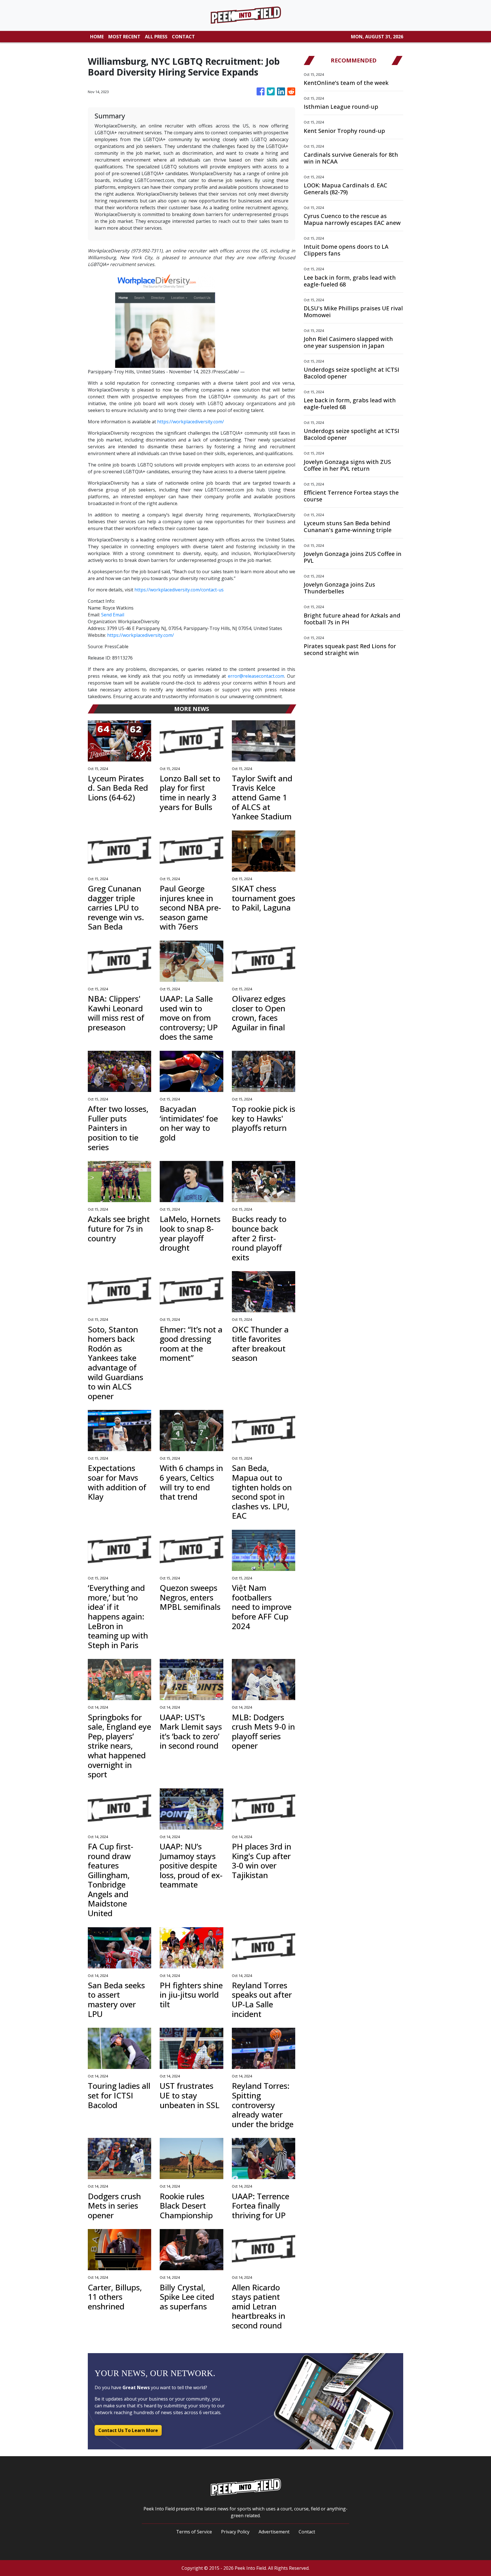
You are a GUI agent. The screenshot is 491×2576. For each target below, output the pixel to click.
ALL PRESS (156, 37)
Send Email (113, 615)
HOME (97, 37)
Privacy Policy (235, 2532)
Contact (307, 2532)
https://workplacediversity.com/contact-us (179, 590)
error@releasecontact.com (256, 676)
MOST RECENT (124, 37)
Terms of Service (194, 2532)
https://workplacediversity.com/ (191, 422)
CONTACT (183, 37)
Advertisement (274, 2532)
